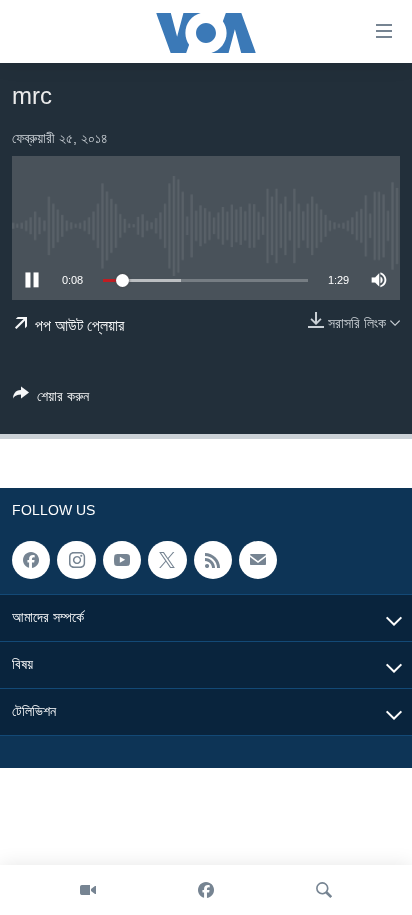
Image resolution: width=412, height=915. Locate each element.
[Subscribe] (258, 560)
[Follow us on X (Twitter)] (167, 560)
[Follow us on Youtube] (122, 560)
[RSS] (213, 560)
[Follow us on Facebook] (31, 560)
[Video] (88, 890)
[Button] (51, 399)
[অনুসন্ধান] (324, 890)
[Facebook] (206, 890)
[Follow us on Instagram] (76, 560)
